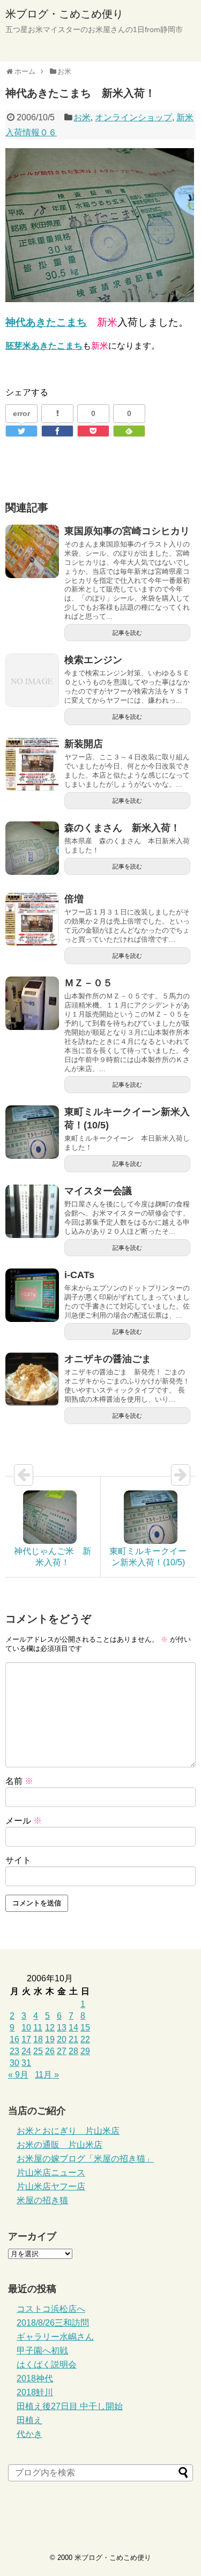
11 (38, 2028)
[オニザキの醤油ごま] (32, 1379)
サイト (18, 1860)
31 (26, 2063)
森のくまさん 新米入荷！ (122, 828)
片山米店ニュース (51, 2173)
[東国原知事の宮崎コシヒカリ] (32, 551)
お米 (82, 117)
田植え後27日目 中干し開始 (70, 2406)
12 (50, 2028)
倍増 (74, 899)
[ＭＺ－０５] (32, 1003)
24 (26, 2051)
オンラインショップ (133, 117)
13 (62, 2028)
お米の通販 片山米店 (59, 2145)
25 (38, 2051)
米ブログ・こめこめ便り (64, 14)
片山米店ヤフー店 (51, 2186)
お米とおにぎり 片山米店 (68, 2131)
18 (38, 2039)
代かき (29, 2434)
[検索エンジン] (32, 680)
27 (62, 2051)
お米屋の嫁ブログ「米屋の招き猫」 (85, 2159)
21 (73, 2039)
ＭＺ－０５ (88, 983)
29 (85, 2051)
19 (50, 2039)
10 (26, 2028)
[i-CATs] (32, 1295)
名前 (19, 1781)
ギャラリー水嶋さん (55, 2337)
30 (14, 2063)
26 (50, 2051)
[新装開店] (32, 764)
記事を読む (127, 633)
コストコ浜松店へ (51, 2309)
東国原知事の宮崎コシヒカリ (127, 531)
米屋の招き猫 (42, 2200)
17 (26, 2039)
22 (85, 2039)
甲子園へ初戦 (42, 2351)
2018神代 (35, 2378)
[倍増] (32, 919)
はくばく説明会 (47, 2364)
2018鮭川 (35, 2392)
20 (62, 2039)
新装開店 (84, 744)
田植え (29, 2420)
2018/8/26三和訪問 (53, 2323)
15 (85, 2028)
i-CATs (79, 1275)
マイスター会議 (98, 1191)
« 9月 (18, 2075)
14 (73, 2028)
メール (24, 1821)
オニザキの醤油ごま (108, 1359)
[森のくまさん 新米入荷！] (32, 848)
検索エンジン (93, 660)
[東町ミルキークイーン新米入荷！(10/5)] (32, 1132)
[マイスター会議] (32, 1211)
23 (14, 2051)
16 (14, 2039)
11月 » (47, 2075)
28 (73, 2051)
